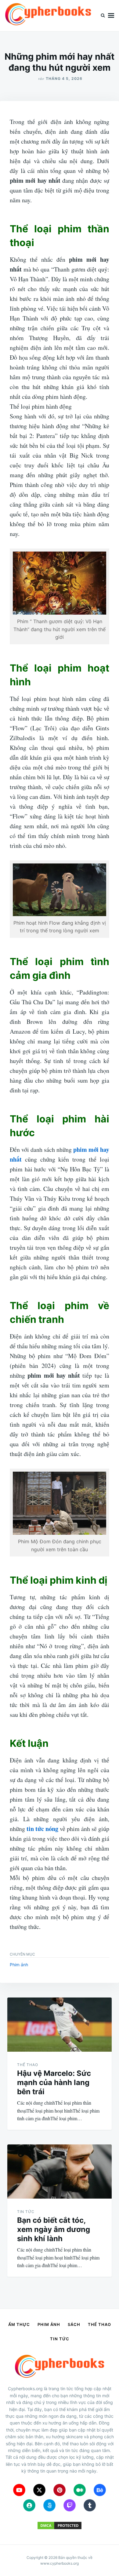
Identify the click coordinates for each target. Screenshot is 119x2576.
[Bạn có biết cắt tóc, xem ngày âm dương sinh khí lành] (60, 2172)
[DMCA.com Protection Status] (60, 2528)
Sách (74, 2324)
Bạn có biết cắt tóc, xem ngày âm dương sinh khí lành (54, 2229)
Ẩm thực (19, 2324)
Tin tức (26, 2212)
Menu (111, 16)
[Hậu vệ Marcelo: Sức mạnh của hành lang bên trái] (60, 2025)
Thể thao (28, 2065)
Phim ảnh (19, 1965)
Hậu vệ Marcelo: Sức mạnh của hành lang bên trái (54, 2082)
